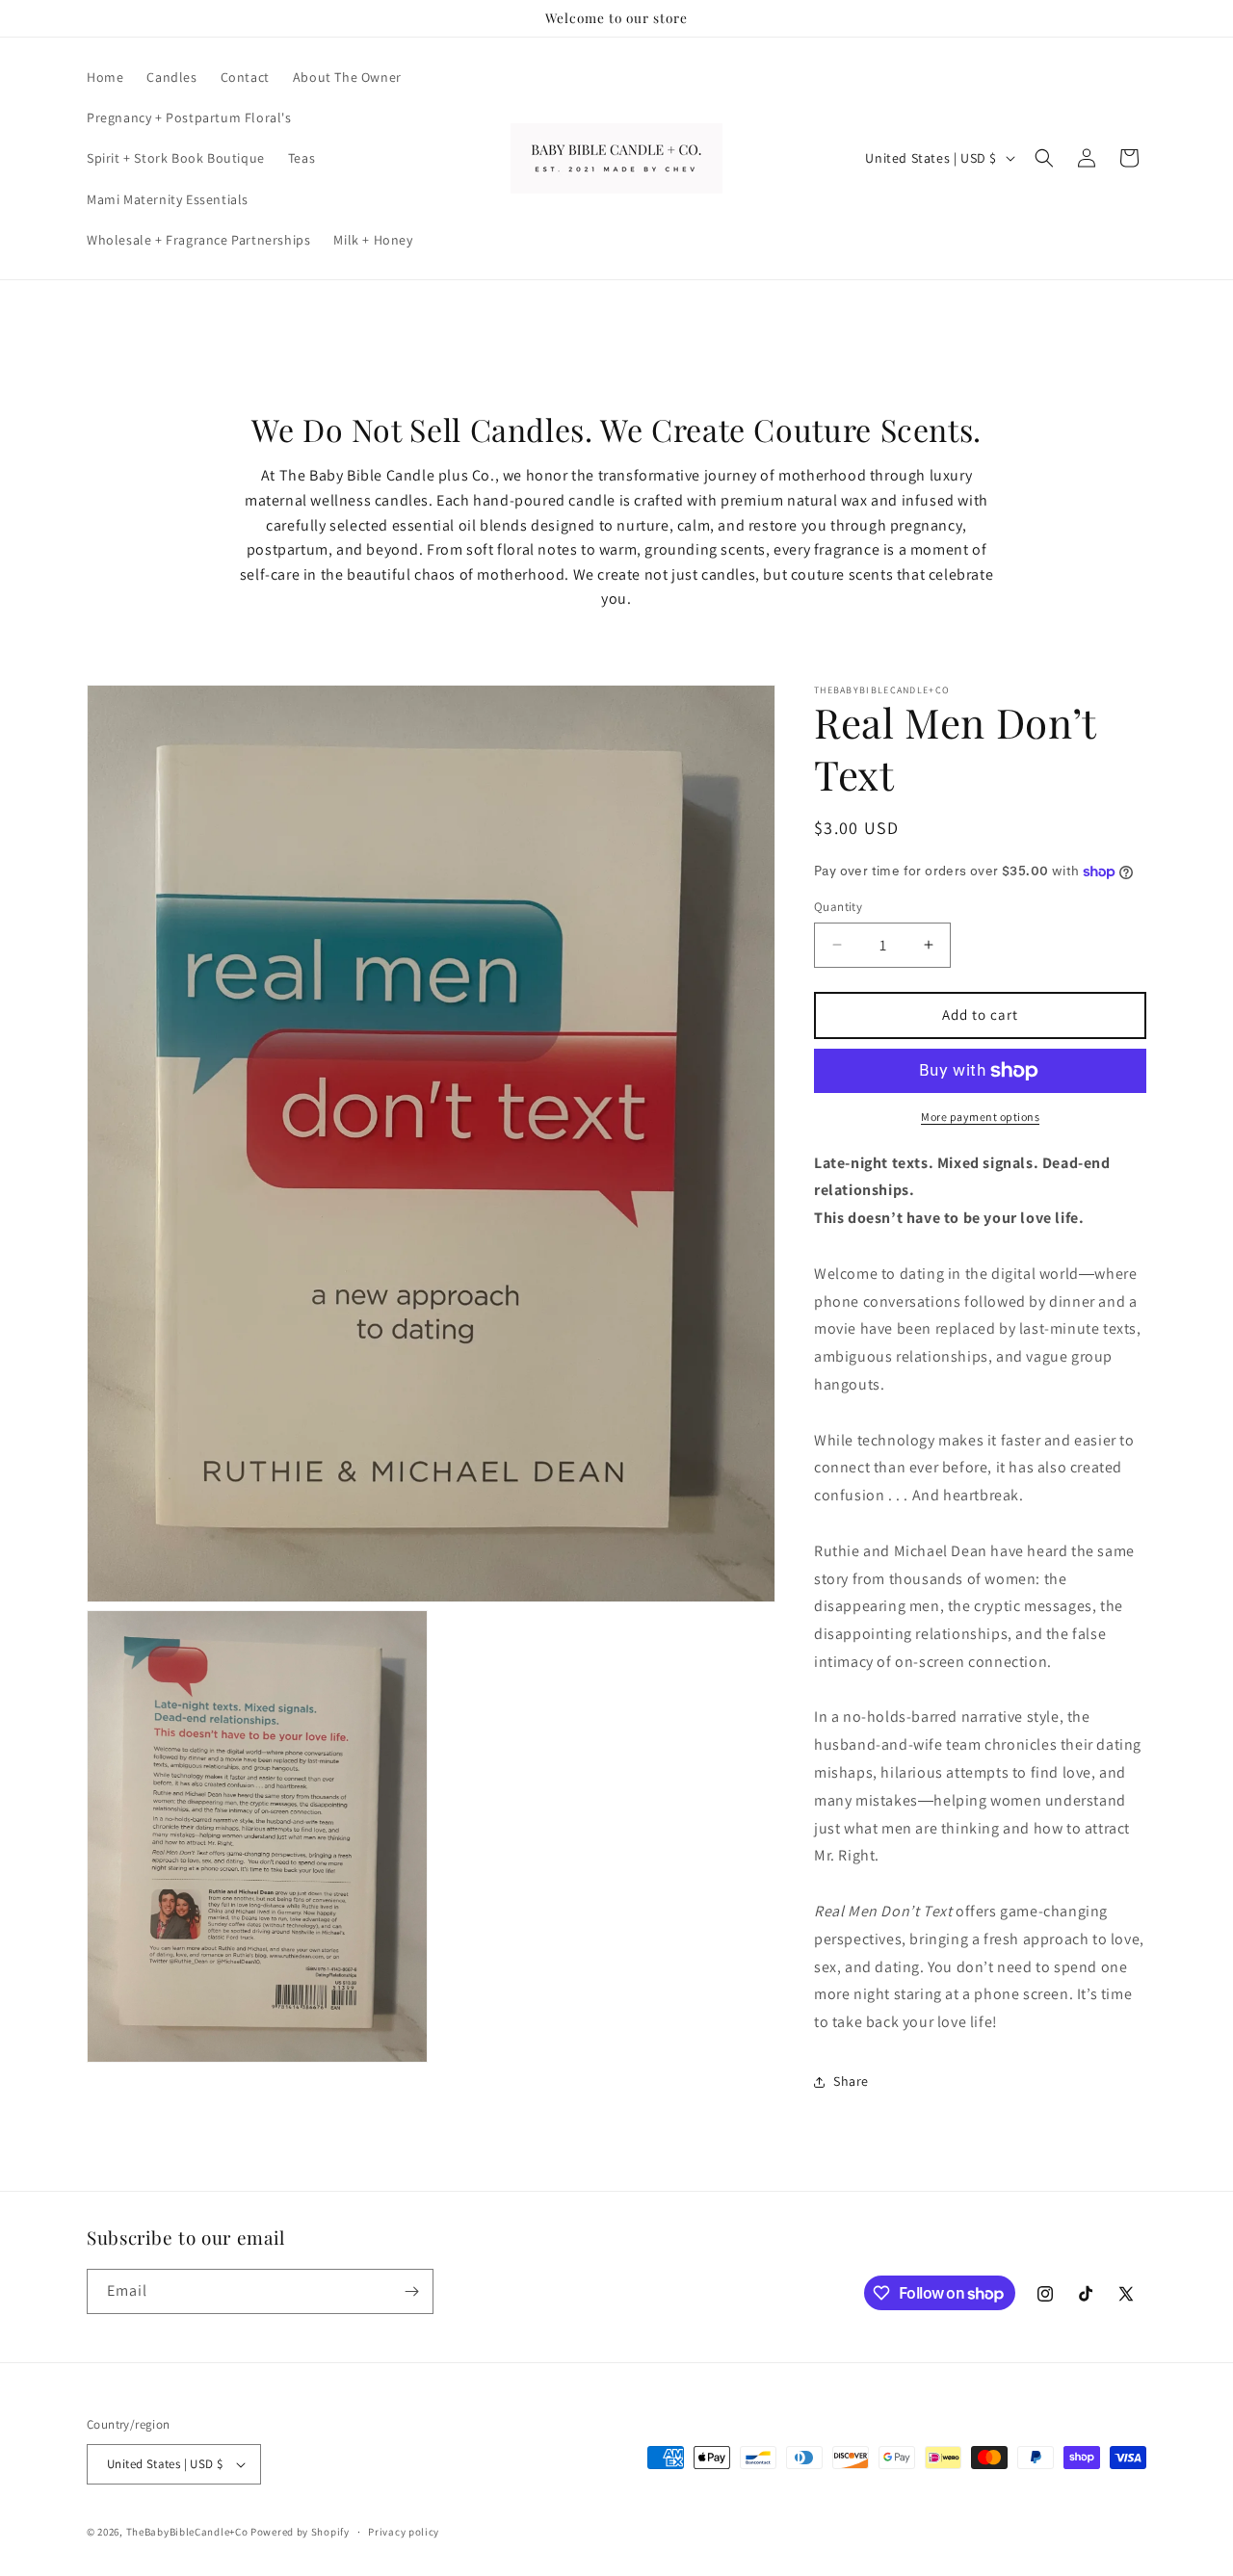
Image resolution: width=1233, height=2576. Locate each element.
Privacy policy (404, 2532)
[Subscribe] (411, 2291)
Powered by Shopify (300, 2532)
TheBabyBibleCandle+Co (187, 2532)
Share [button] (851, 2081)
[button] (1044, 158)
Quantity (838, 907)
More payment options (980, 1117)
